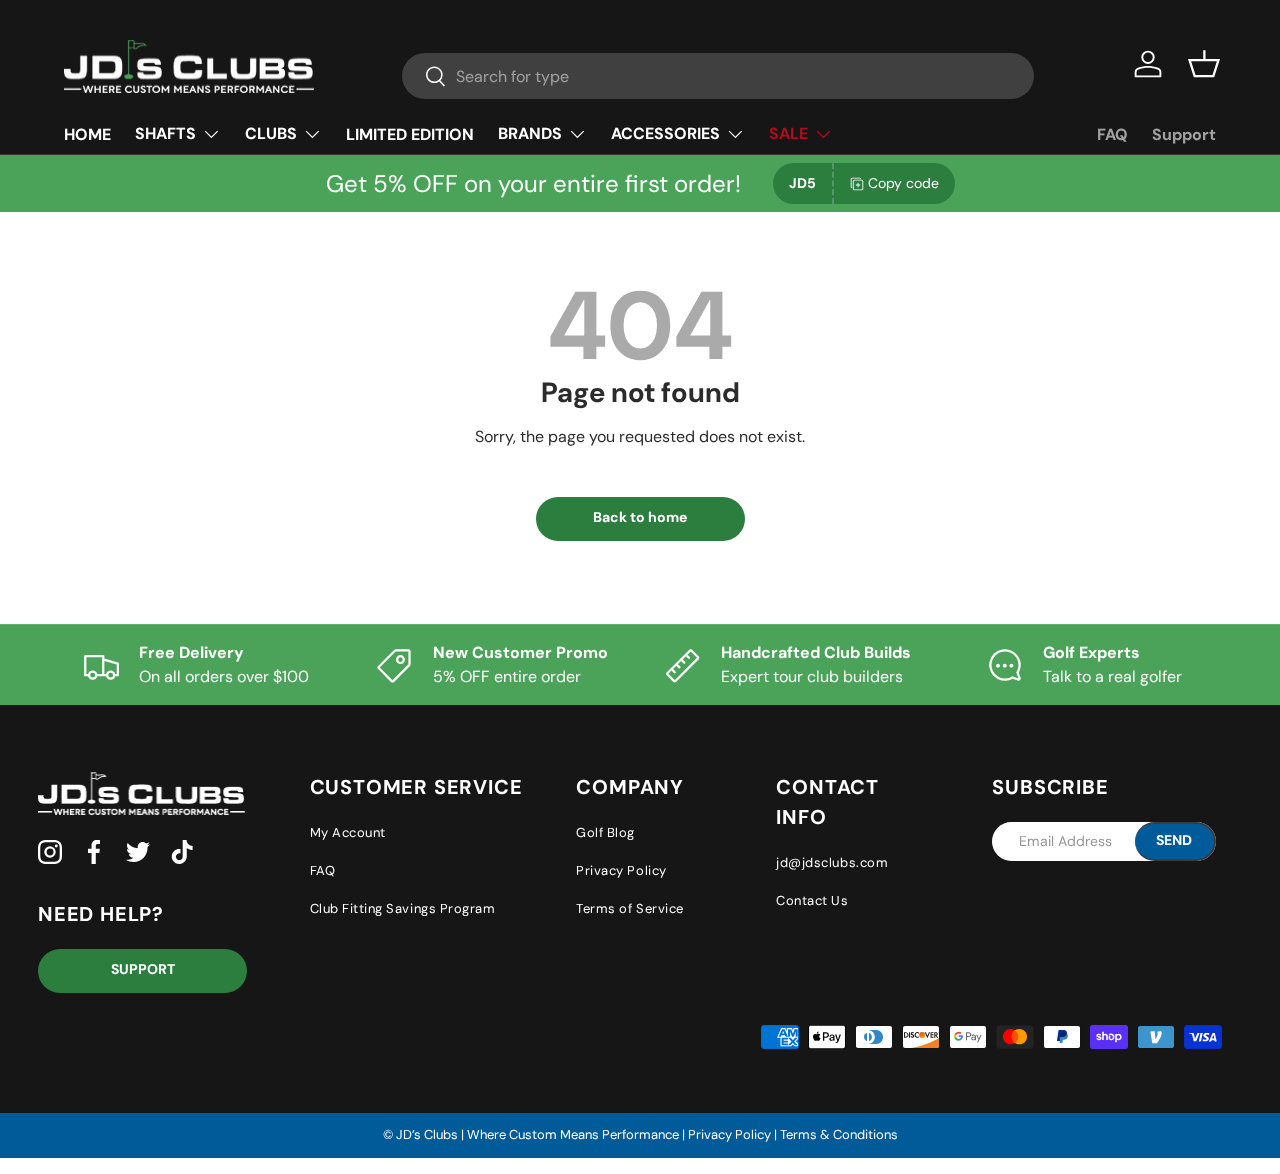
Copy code (903, 183)
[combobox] (718, 76)
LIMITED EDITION (410, 134)
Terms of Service (629, 908)
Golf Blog (605, 832)
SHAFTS (165, 133)
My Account (348, 832)
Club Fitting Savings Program (403, 908)
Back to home (640, 517)
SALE (788, 133)
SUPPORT (143, 969)
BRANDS (530, 133)
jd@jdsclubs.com (832, 862)
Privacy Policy (621, 870)
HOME (87, 134)
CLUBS (271, 133)
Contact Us (812, 900)
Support (1184, 134)
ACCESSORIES (665, 133)
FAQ (1112, 134)
